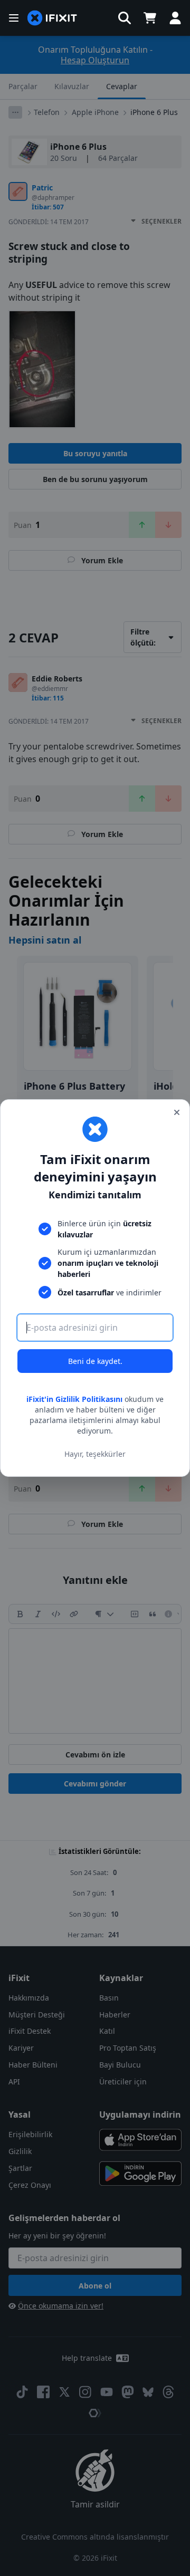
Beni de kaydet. (95, 1361)
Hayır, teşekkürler (95, 1454)
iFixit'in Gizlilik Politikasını (74, 1399)
